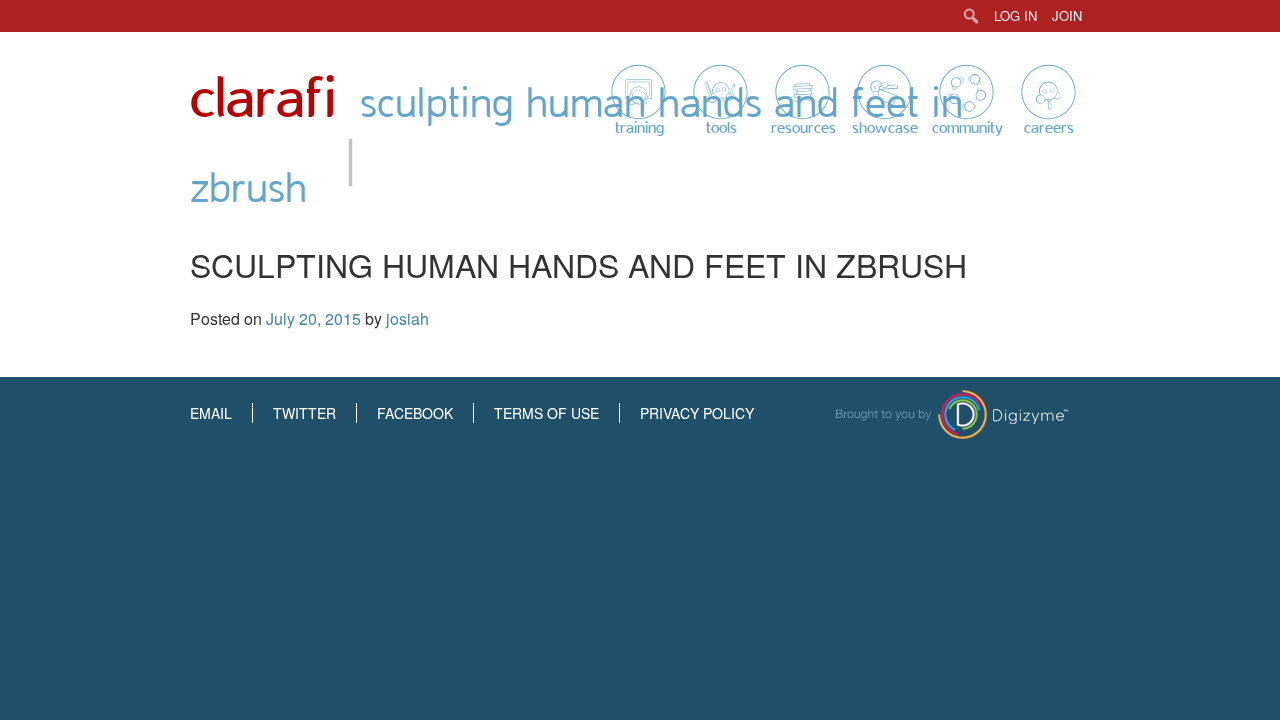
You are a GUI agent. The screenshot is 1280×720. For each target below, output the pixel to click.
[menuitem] (971, 16)
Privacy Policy (697, 413)
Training (639, 128)
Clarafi (263, 99)
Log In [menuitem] (1015, 15)
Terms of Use (546, 413)
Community (967, 128)
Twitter (304, 413)
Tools (721, 128)
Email (211, 413)
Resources (803, 128)
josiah (407, 318)
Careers (1049, 128)
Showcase (885, 128)
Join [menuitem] (1067, 15)
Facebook (415, 413)
